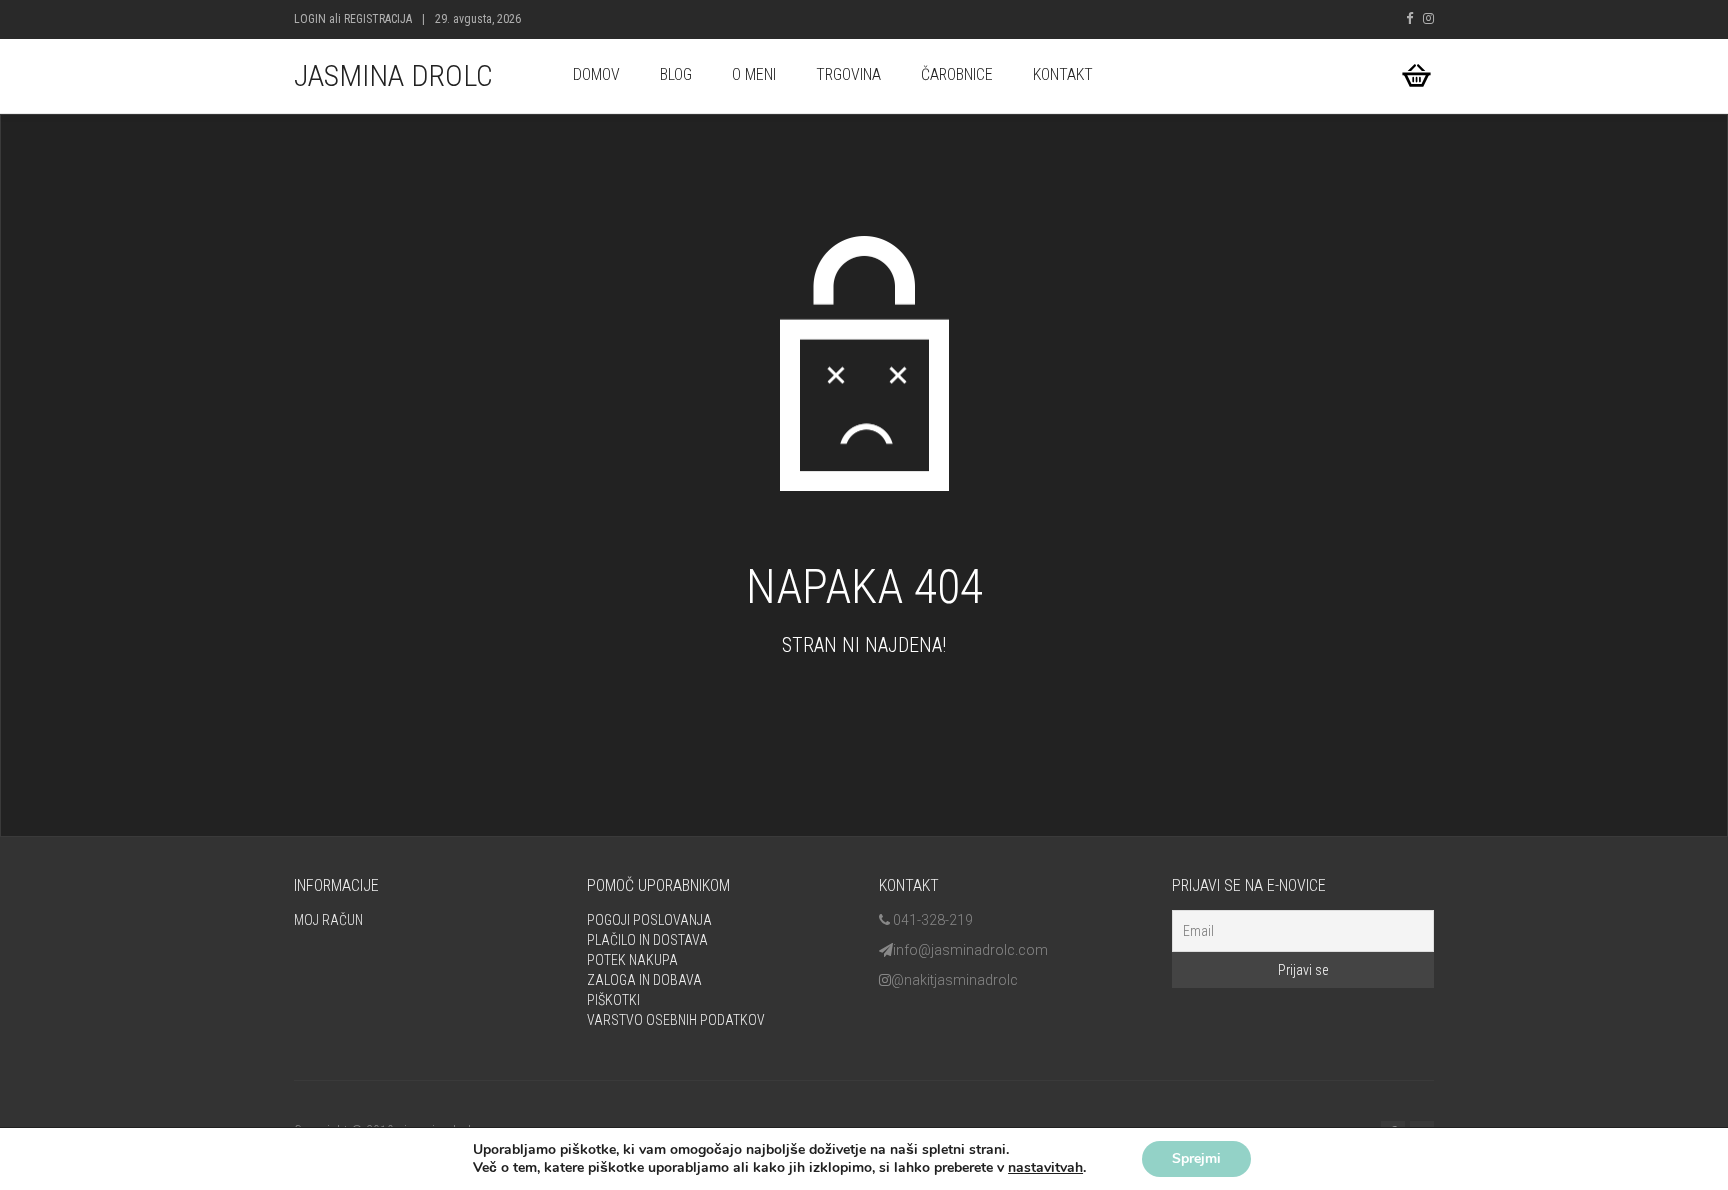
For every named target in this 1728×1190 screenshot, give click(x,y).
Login (310, 19)
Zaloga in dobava (644, 980)
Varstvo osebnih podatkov (676, 1020)
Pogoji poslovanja (649, 920)
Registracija (378, 19)
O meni (754, 74)
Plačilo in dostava (647, 940)
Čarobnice (957, 74)
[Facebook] (1409, 18)
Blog (676, 74)
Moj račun (328, 920)
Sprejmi (1196, 1158)
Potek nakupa (632, 960)
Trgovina (848, 74)
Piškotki (613, 1000)
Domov (596, 74)
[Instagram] (1428, 18)
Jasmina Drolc (393, 75)
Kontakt (1063, 74)
